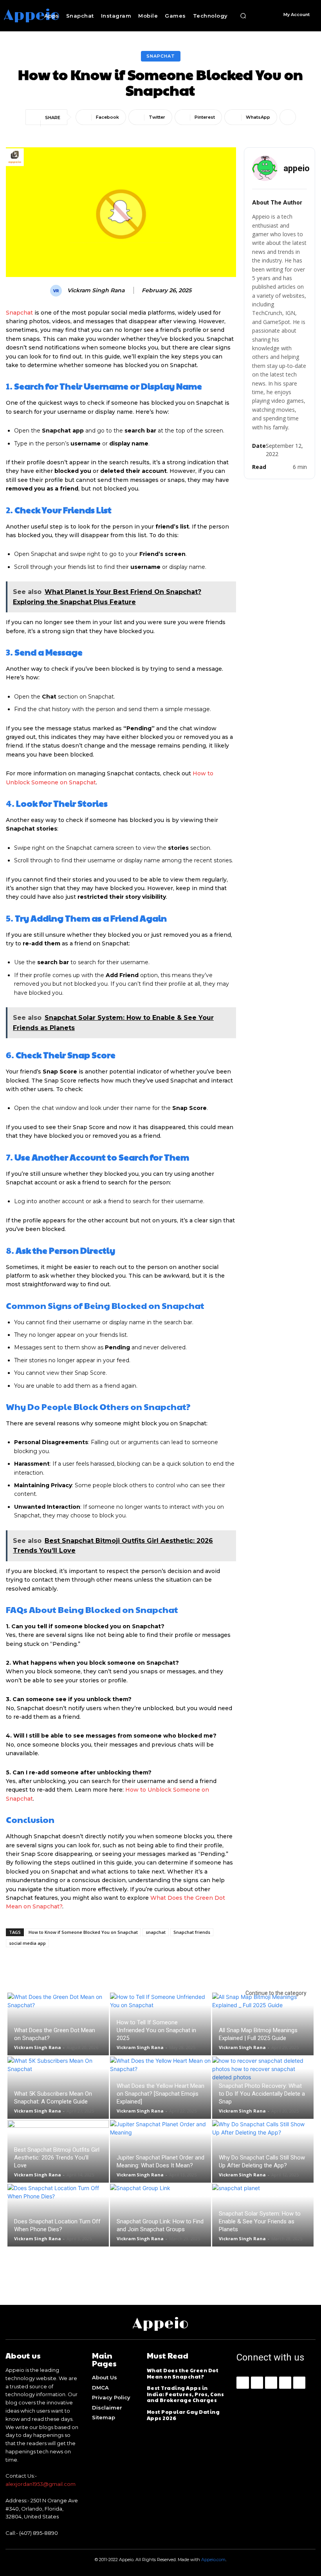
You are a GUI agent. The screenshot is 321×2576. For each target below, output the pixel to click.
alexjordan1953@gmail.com (41, 2484)
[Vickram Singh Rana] (57, 291)
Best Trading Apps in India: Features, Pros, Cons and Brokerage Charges (186, 2394)
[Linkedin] (271, 2383)
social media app (27, 1943)
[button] (243, 16)
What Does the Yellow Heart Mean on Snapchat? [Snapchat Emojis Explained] (160, 2094)
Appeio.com (213, 2560)
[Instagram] (257, 2383)
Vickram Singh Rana (96, 291)
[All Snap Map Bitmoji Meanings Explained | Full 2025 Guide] (263, 2024)
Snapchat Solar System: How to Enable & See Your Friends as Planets (260, 2221)
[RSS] (285, 2383)
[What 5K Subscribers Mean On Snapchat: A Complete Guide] (58, 2088)
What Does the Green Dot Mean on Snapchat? (183, 2373)
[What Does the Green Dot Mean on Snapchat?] (58, 2024)
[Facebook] (243, 2383)
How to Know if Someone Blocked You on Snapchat (83, 1932)
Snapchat (161, 56)
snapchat (156, 1932)
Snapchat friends (192, 1932)
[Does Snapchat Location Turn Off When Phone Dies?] (58, 2215)
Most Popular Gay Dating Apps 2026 (183, 2415)
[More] (288, 117)
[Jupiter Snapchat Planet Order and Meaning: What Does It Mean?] (161, 2151)
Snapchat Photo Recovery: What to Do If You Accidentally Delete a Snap (262, 2094)
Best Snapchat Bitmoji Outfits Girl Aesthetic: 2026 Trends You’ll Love (57, 2158)
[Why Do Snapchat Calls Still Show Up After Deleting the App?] (263, 2151)
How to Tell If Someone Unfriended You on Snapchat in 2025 (156, 2030)
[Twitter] (299, 2383)
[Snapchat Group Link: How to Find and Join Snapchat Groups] (161, 2215)
